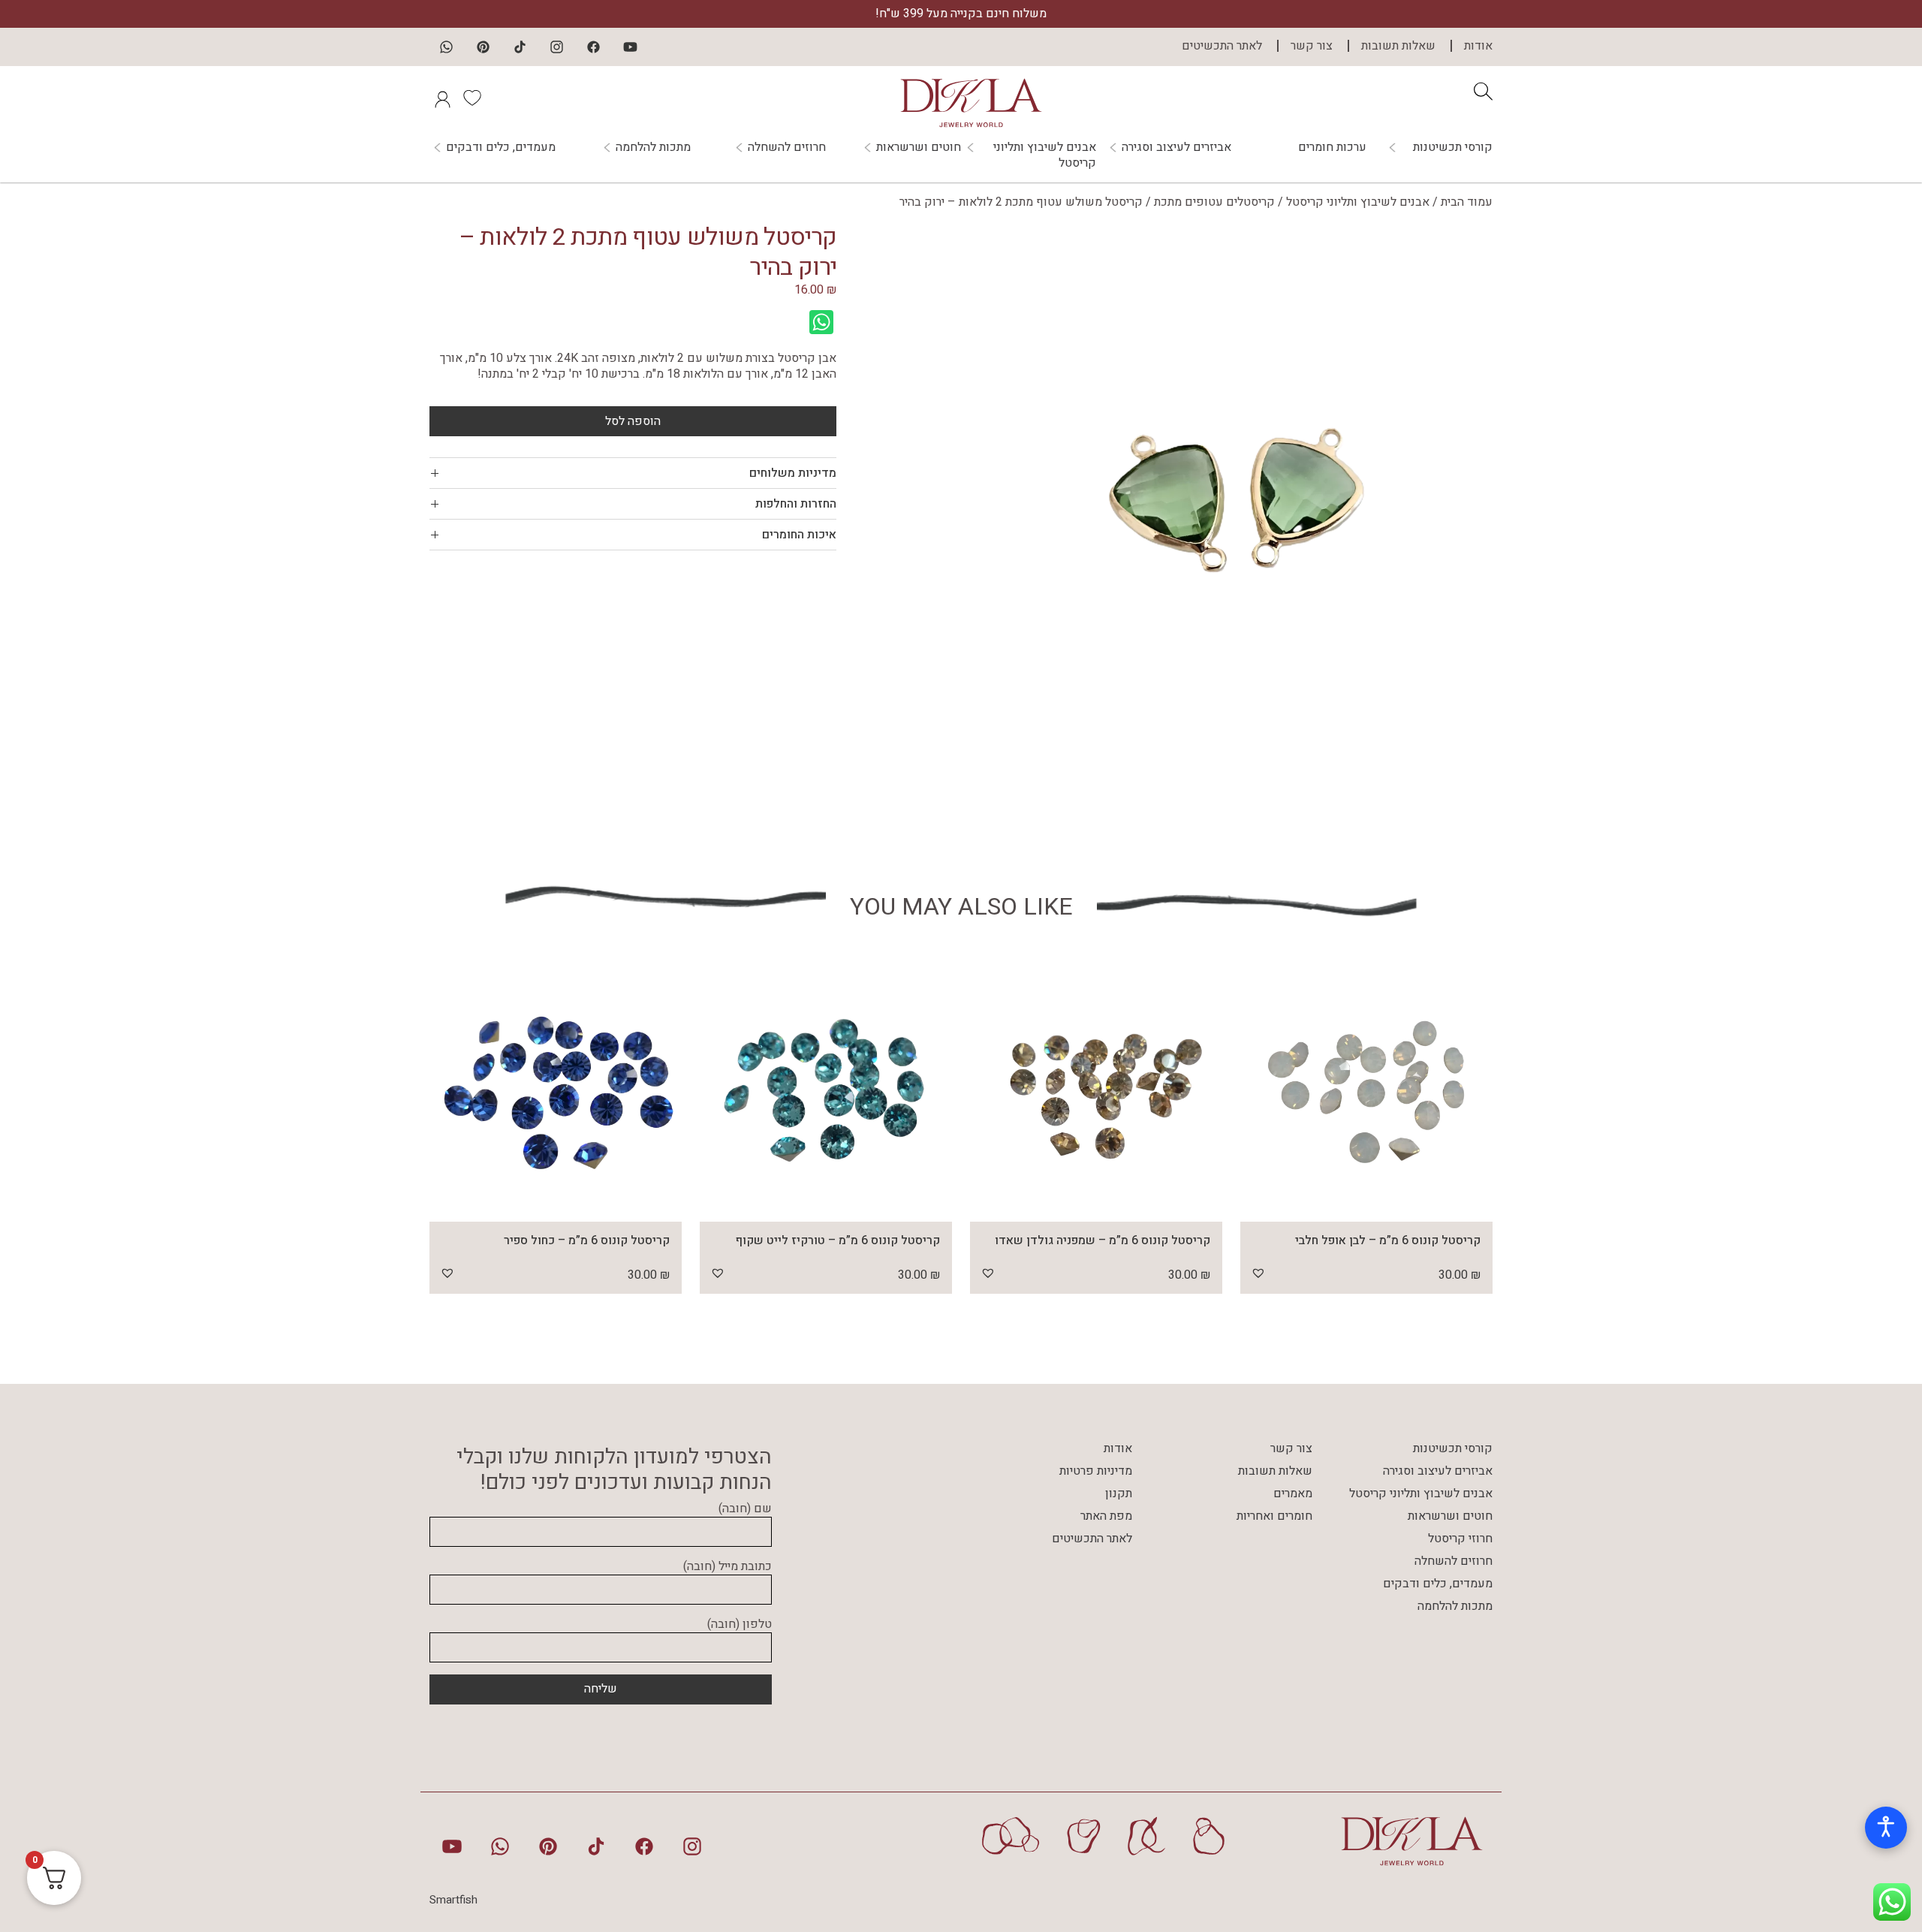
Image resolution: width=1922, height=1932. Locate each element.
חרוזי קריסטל (1460, 1539)
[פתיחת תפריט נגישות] (1886, 1828)
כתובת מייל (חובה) (728, 1567)
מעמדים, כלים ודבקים (501, 148)
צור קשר (1312, 46)
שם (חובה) (745, 1509)
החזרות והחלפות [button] (796, 504)
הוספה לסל (633, 421)
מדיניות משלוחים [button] (793, 473)
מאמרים (1293, 1493)
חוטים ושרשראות (919, 148)
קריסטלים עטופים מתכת (1214, 202)
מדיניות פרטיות (1096, 1471)
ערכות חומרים (1332, 147)
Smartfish (453, 1900)
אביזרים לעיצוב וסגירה (1176, 148)
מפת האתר (1106, 1516)
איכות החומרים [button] (799, 535)
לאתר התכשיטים (1222, 46)
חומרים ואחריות (1274, 1516)
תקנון (1119, 1493)
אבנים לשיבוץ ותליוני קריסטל (1045, 155)
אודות (1478, 46)
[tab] (633, 473)
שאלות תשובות (1398, 46)
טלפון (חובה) (740, 1625)
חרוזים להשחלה (787, 148)
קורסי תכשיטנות (1453, 148)
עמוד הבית (1467, 202)
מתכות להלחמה (653, 148)
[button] (1258, 1273)
